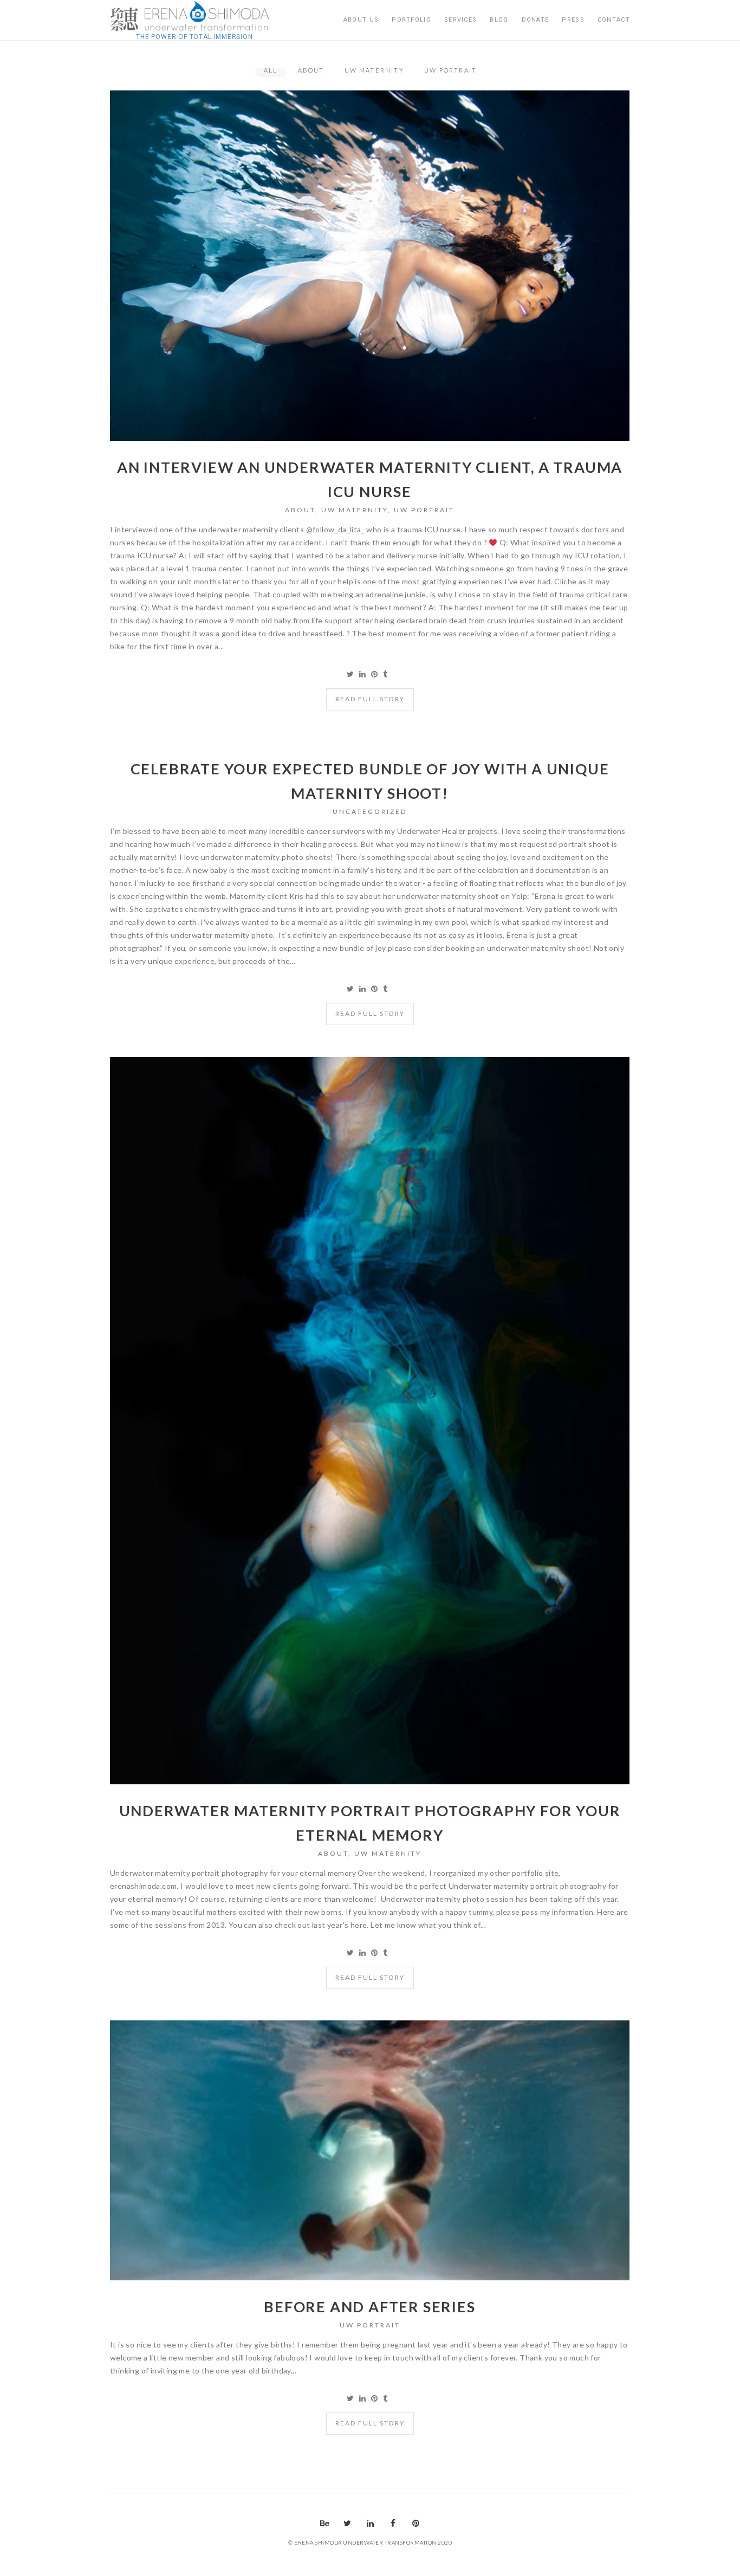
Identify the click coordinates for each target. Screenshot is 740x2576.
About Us (361, 20)
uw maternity (355, 510)
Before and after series (369, 2307)
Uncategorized (370, 811)
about (300, 510)
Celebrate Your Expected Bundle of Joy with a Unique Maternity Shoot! (370, 781)
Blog (499, 20)
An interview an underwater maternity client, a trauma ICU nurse (370, 479)
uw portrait (424, 510)
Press (573, 20)
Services (460, 20)
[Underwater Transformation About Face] (194, 16)
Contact (614, 20)
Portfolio (411, 20)
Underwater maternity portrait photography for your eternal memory (370, 1823)
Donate (535, 20)
